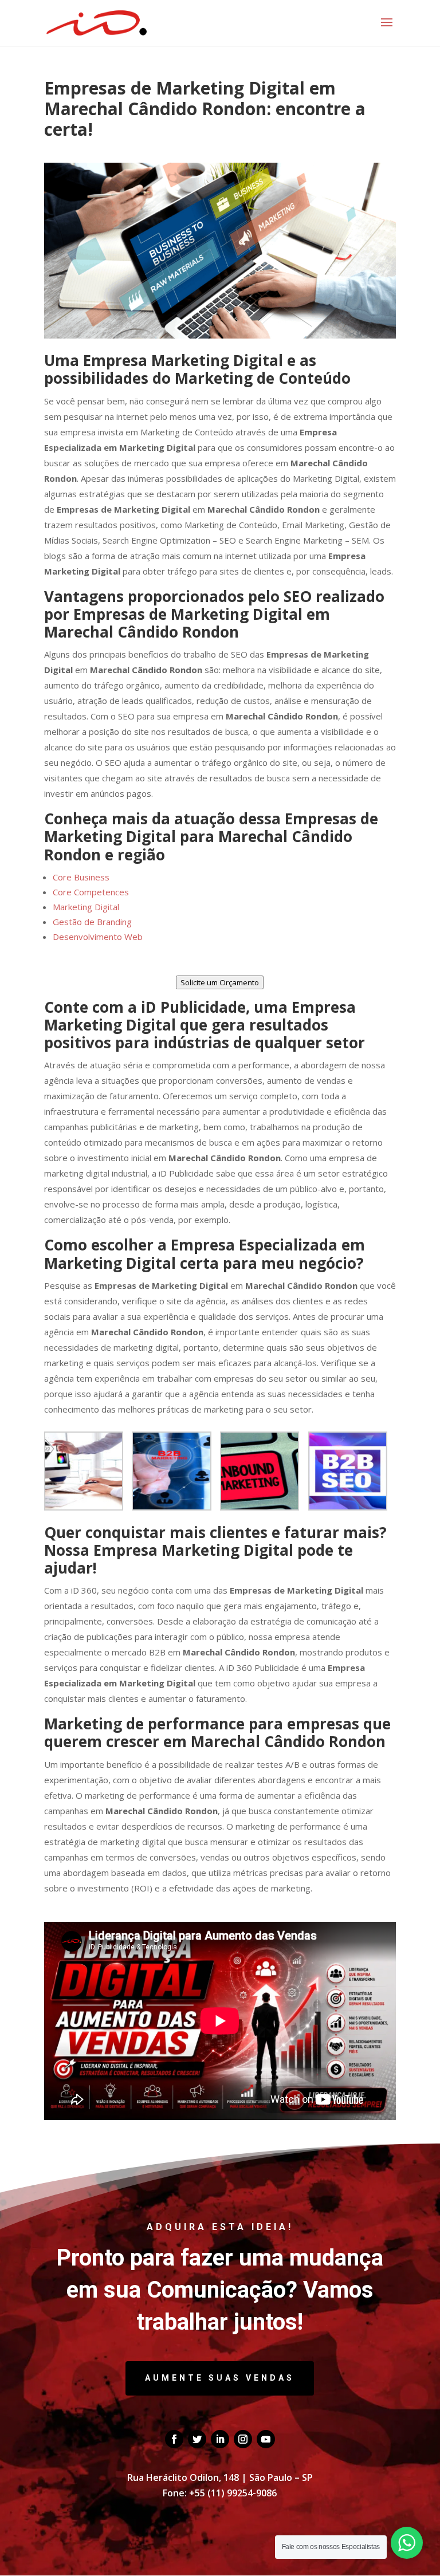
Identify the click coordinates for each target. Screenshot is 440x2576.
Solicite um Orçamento (220, 982)
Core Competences (91, 892)
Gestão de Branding (92, 922)
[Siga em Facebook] (174, 2439)
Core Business (81, 877)
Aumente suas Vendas (220, 2378)
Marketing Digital (86, 907)
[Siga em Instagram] (243, 2439)
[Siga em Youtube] (266, 2439)
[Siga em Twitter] (197, 2439)
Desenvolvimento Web (98, 937)
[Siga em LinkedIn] (220, 2439)
